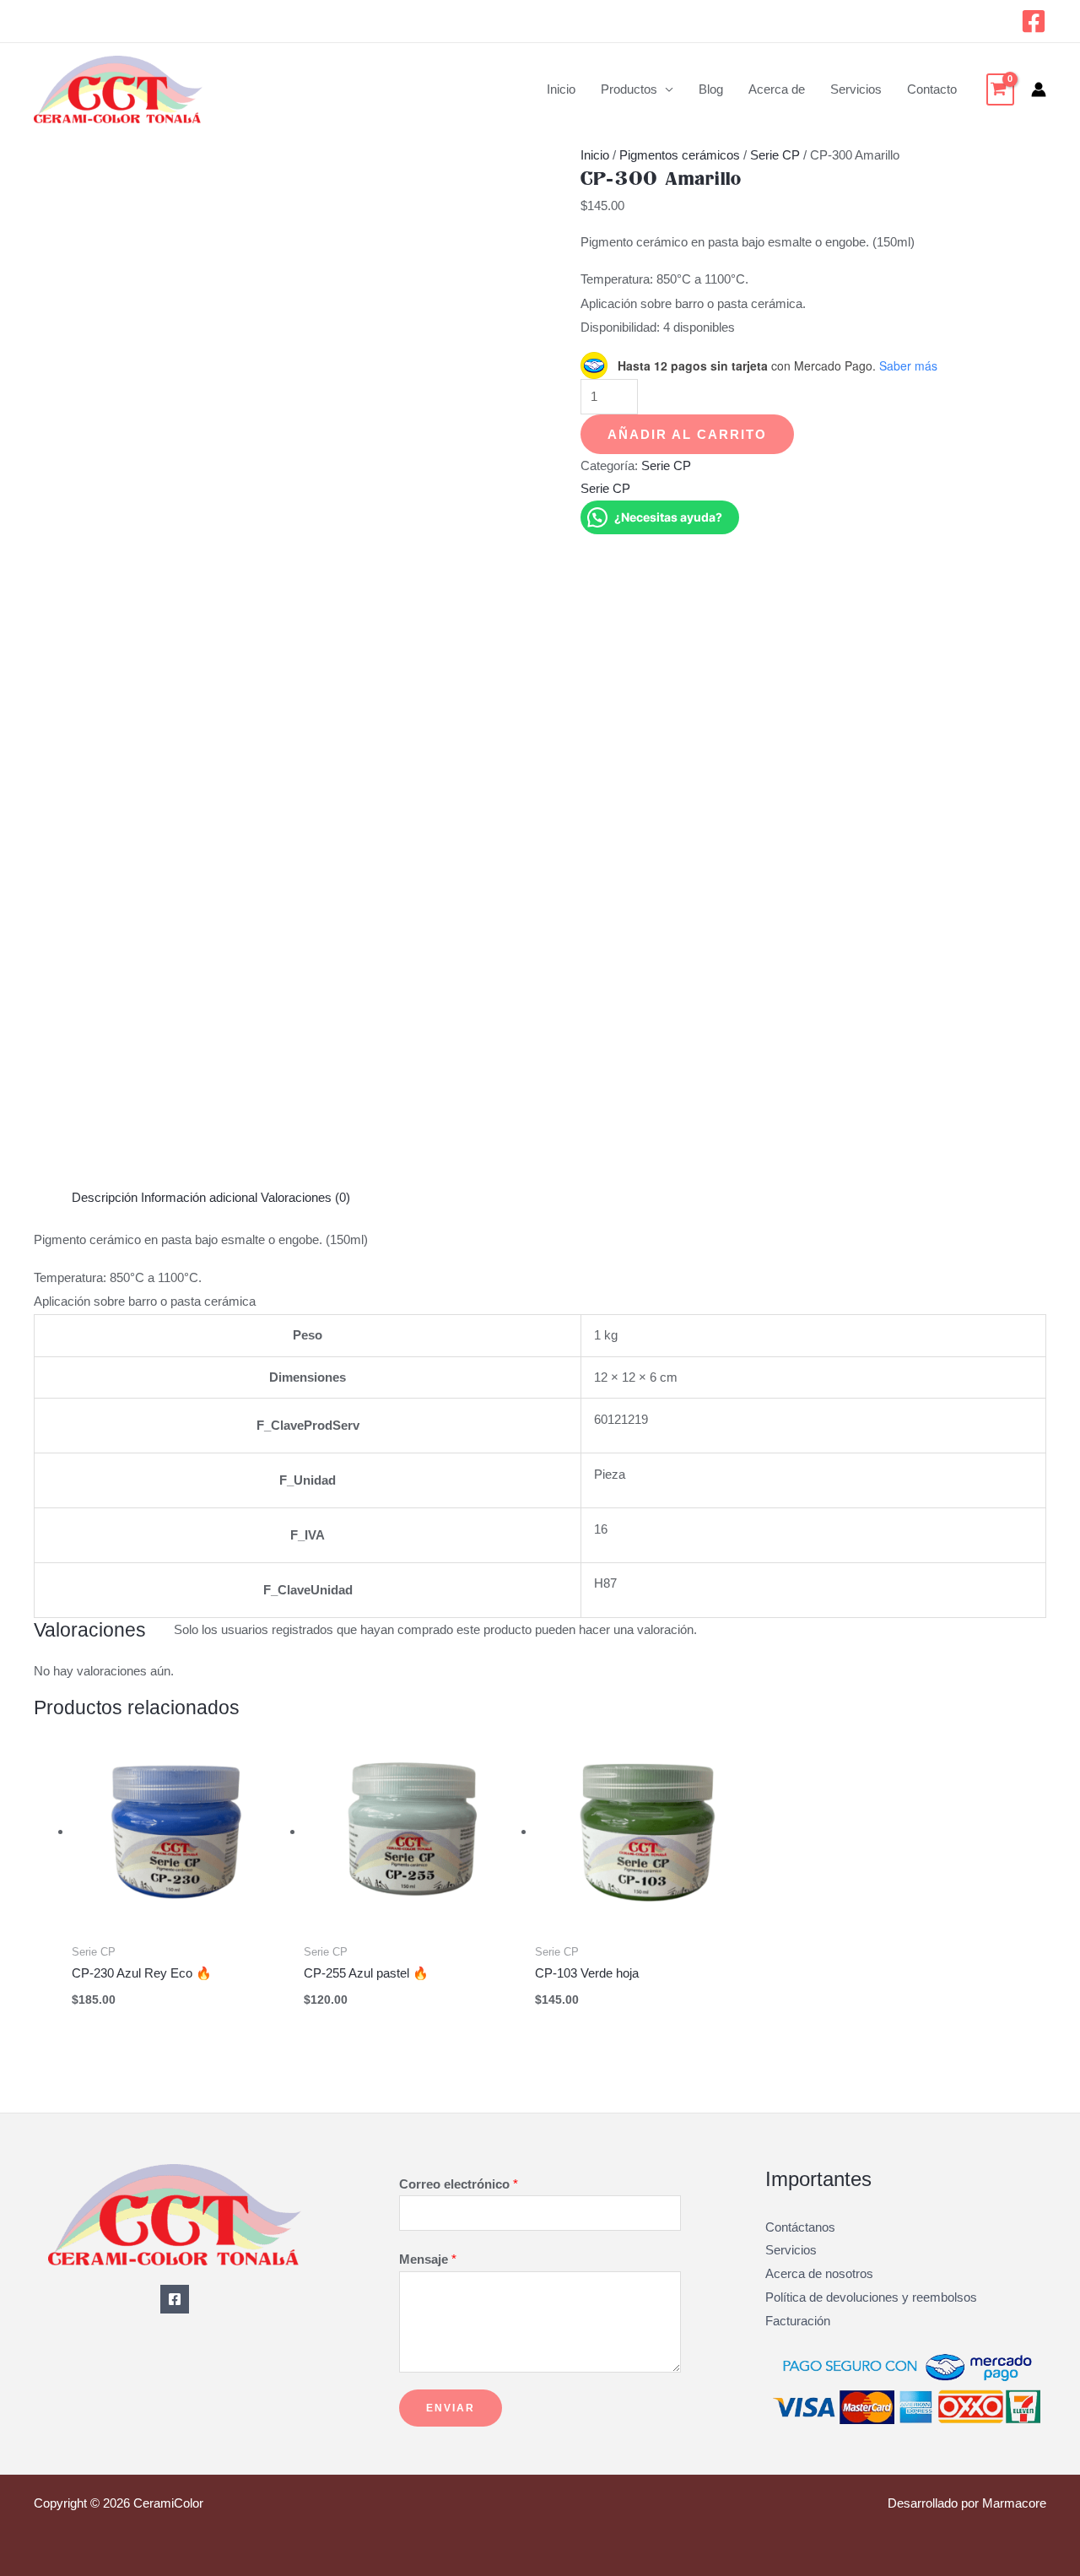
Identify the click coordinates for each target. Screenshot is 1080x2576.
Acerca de (777, 89)
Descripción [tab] (105, 1197)
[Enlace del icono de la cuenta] (1039, 89)
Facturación (798, 2321)
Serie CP (775, 155)
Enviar (451, 2408)
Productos (629, 89)
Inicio (561, 89)
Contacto (932, 89)
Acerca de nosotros (819, 2273)
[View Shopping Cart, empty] (1000, 89)
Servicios (856, 89)
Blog (711, 89)
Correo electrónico (459, 2184)
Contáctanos (800, 2227)
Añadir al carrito (687, 434)
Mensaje (428, 2259)
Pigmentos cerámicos (680, 155)
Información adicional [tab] (199, 1197)
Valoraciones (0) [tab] (305, 1197)
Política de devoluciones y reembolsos (871, 2297)
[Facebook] (1034, 21)
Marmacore (1014, 2503)
